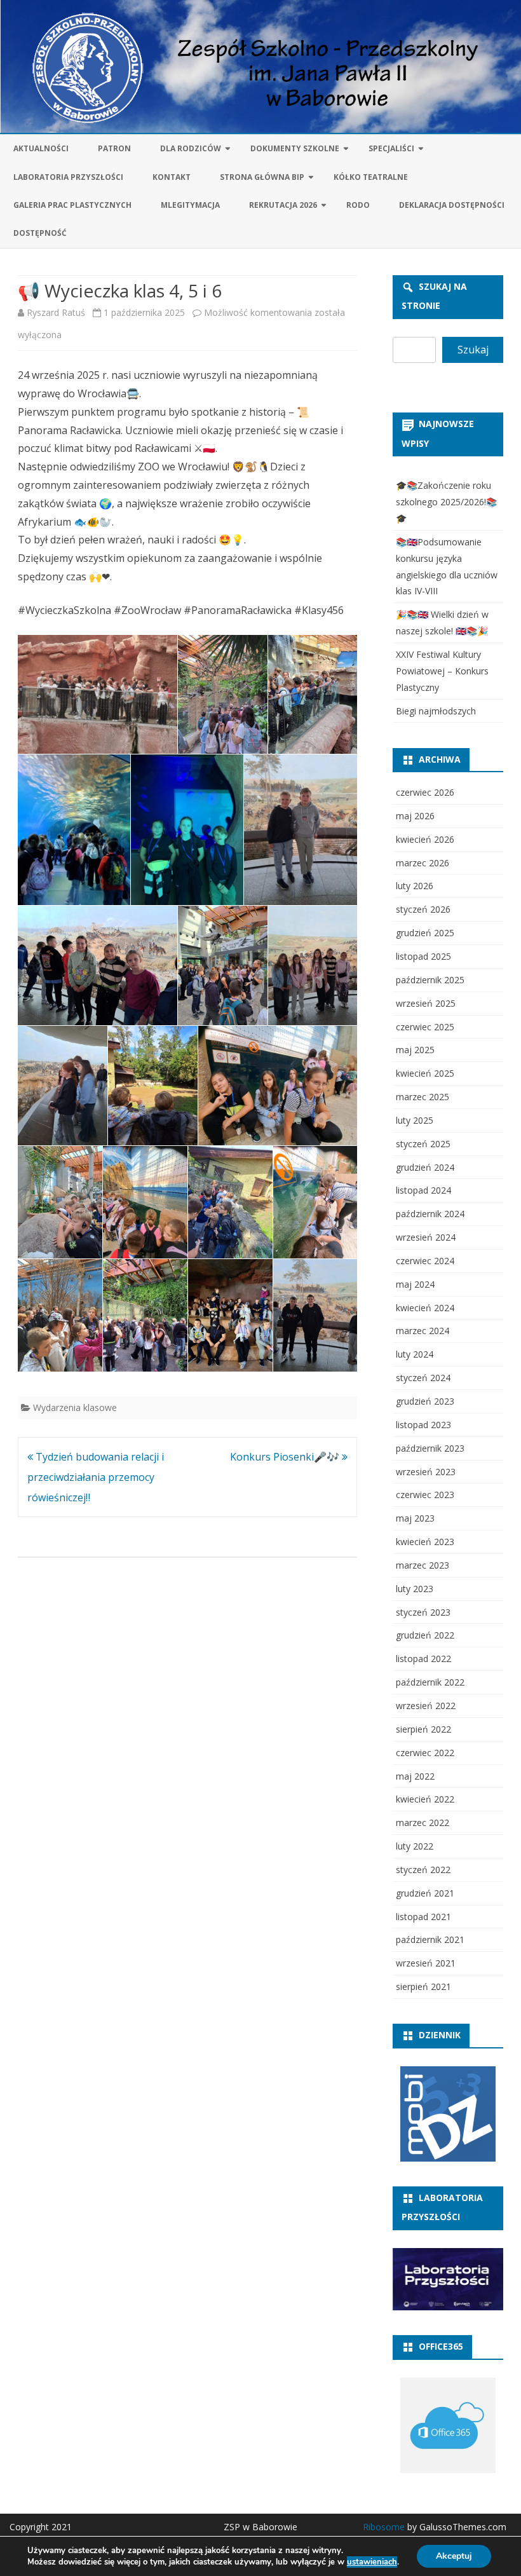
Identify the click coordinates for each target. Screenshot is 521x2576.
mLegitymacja (190, 205)
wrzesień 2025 (426, 1003)
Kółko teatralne (371, 177)
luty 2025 (415, 1120)
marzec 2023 (423, 1565)
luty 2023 (415, 1589)
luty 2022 (415, 1846)
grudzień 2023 (425, 1401)
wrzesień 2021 (426, 1963)
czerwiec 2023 (425, 1495)
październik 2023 (430, 1448)
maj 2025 (415, 1050)
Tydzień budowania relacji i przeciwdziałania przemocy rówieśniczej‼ (96, 1477)
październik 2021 (430, 1939)
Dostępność (40, 233)
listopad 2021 (423, 1917)
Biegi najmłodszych (436, 711)
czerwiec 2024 (425, 1261)
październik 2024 (430, 1214)
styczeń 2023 (423, 1612)
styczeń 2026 (423, 909)
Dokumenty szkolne (295, 148)
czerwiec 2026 (425, 792)
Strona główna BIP (262, 177)
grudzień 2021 (425, 1893)
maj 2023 (415, 1518)
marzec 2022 (423, 1823)
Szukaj (473, 350)
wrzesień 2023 (426, 1472)
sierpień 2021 (423, 1987)
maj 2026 (415, 816)
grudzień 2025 (425, 933)
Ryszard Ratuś (56, 312)
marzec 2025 (423, 1097)
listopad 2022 (423, 1659)
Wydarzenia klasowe (75, 1407)
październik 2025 (430, 980)
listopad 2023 (423, 1425)
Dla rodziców (191, 148)
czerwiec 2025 (425, 1027)
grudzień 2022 (425, 1635)
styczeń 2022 (423, 1870)
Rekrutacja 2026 (283, 205)
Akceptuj (454, 2556)
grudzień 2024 (425, 1167)
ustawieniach (372, 2562)
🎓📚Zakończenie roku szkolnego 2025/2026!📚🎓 (446, 502)
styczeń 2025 (423, 1144)
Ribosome (384, 2527)
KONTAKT (172, 177)
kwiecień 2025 (425, 1073)
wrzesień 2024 (426, 1237)
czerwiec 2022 (425, 1753)
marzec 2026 (423, 863)
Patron (114, 148)
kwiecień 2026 (425, 839)
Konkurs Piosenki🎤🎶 (286, 1457)
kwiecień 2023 (425, 1542)
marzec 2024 (423, 1331)
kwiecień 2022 (425, 1799)
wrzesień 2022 (426, 1706)
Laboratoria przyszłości (68, 177)
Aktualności (41, 148)
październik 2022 (430, 1682)
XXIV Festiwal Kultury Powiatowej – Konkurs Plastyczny (442, 671)
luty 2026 (415, 886)
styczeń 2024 (423, 1378)
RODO (358, 205)
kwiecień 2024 (425, 1308)
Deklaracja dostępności (452, 205)
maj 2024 (415, 1284)
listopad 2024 (423, 1190)
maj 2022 (415, 1776)
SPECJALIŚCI (391, 148)
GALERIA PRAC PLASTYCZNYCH (72, 205)
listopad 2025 (423, 956)
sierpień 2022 (423, 1729)
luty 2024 (415, 1354)
